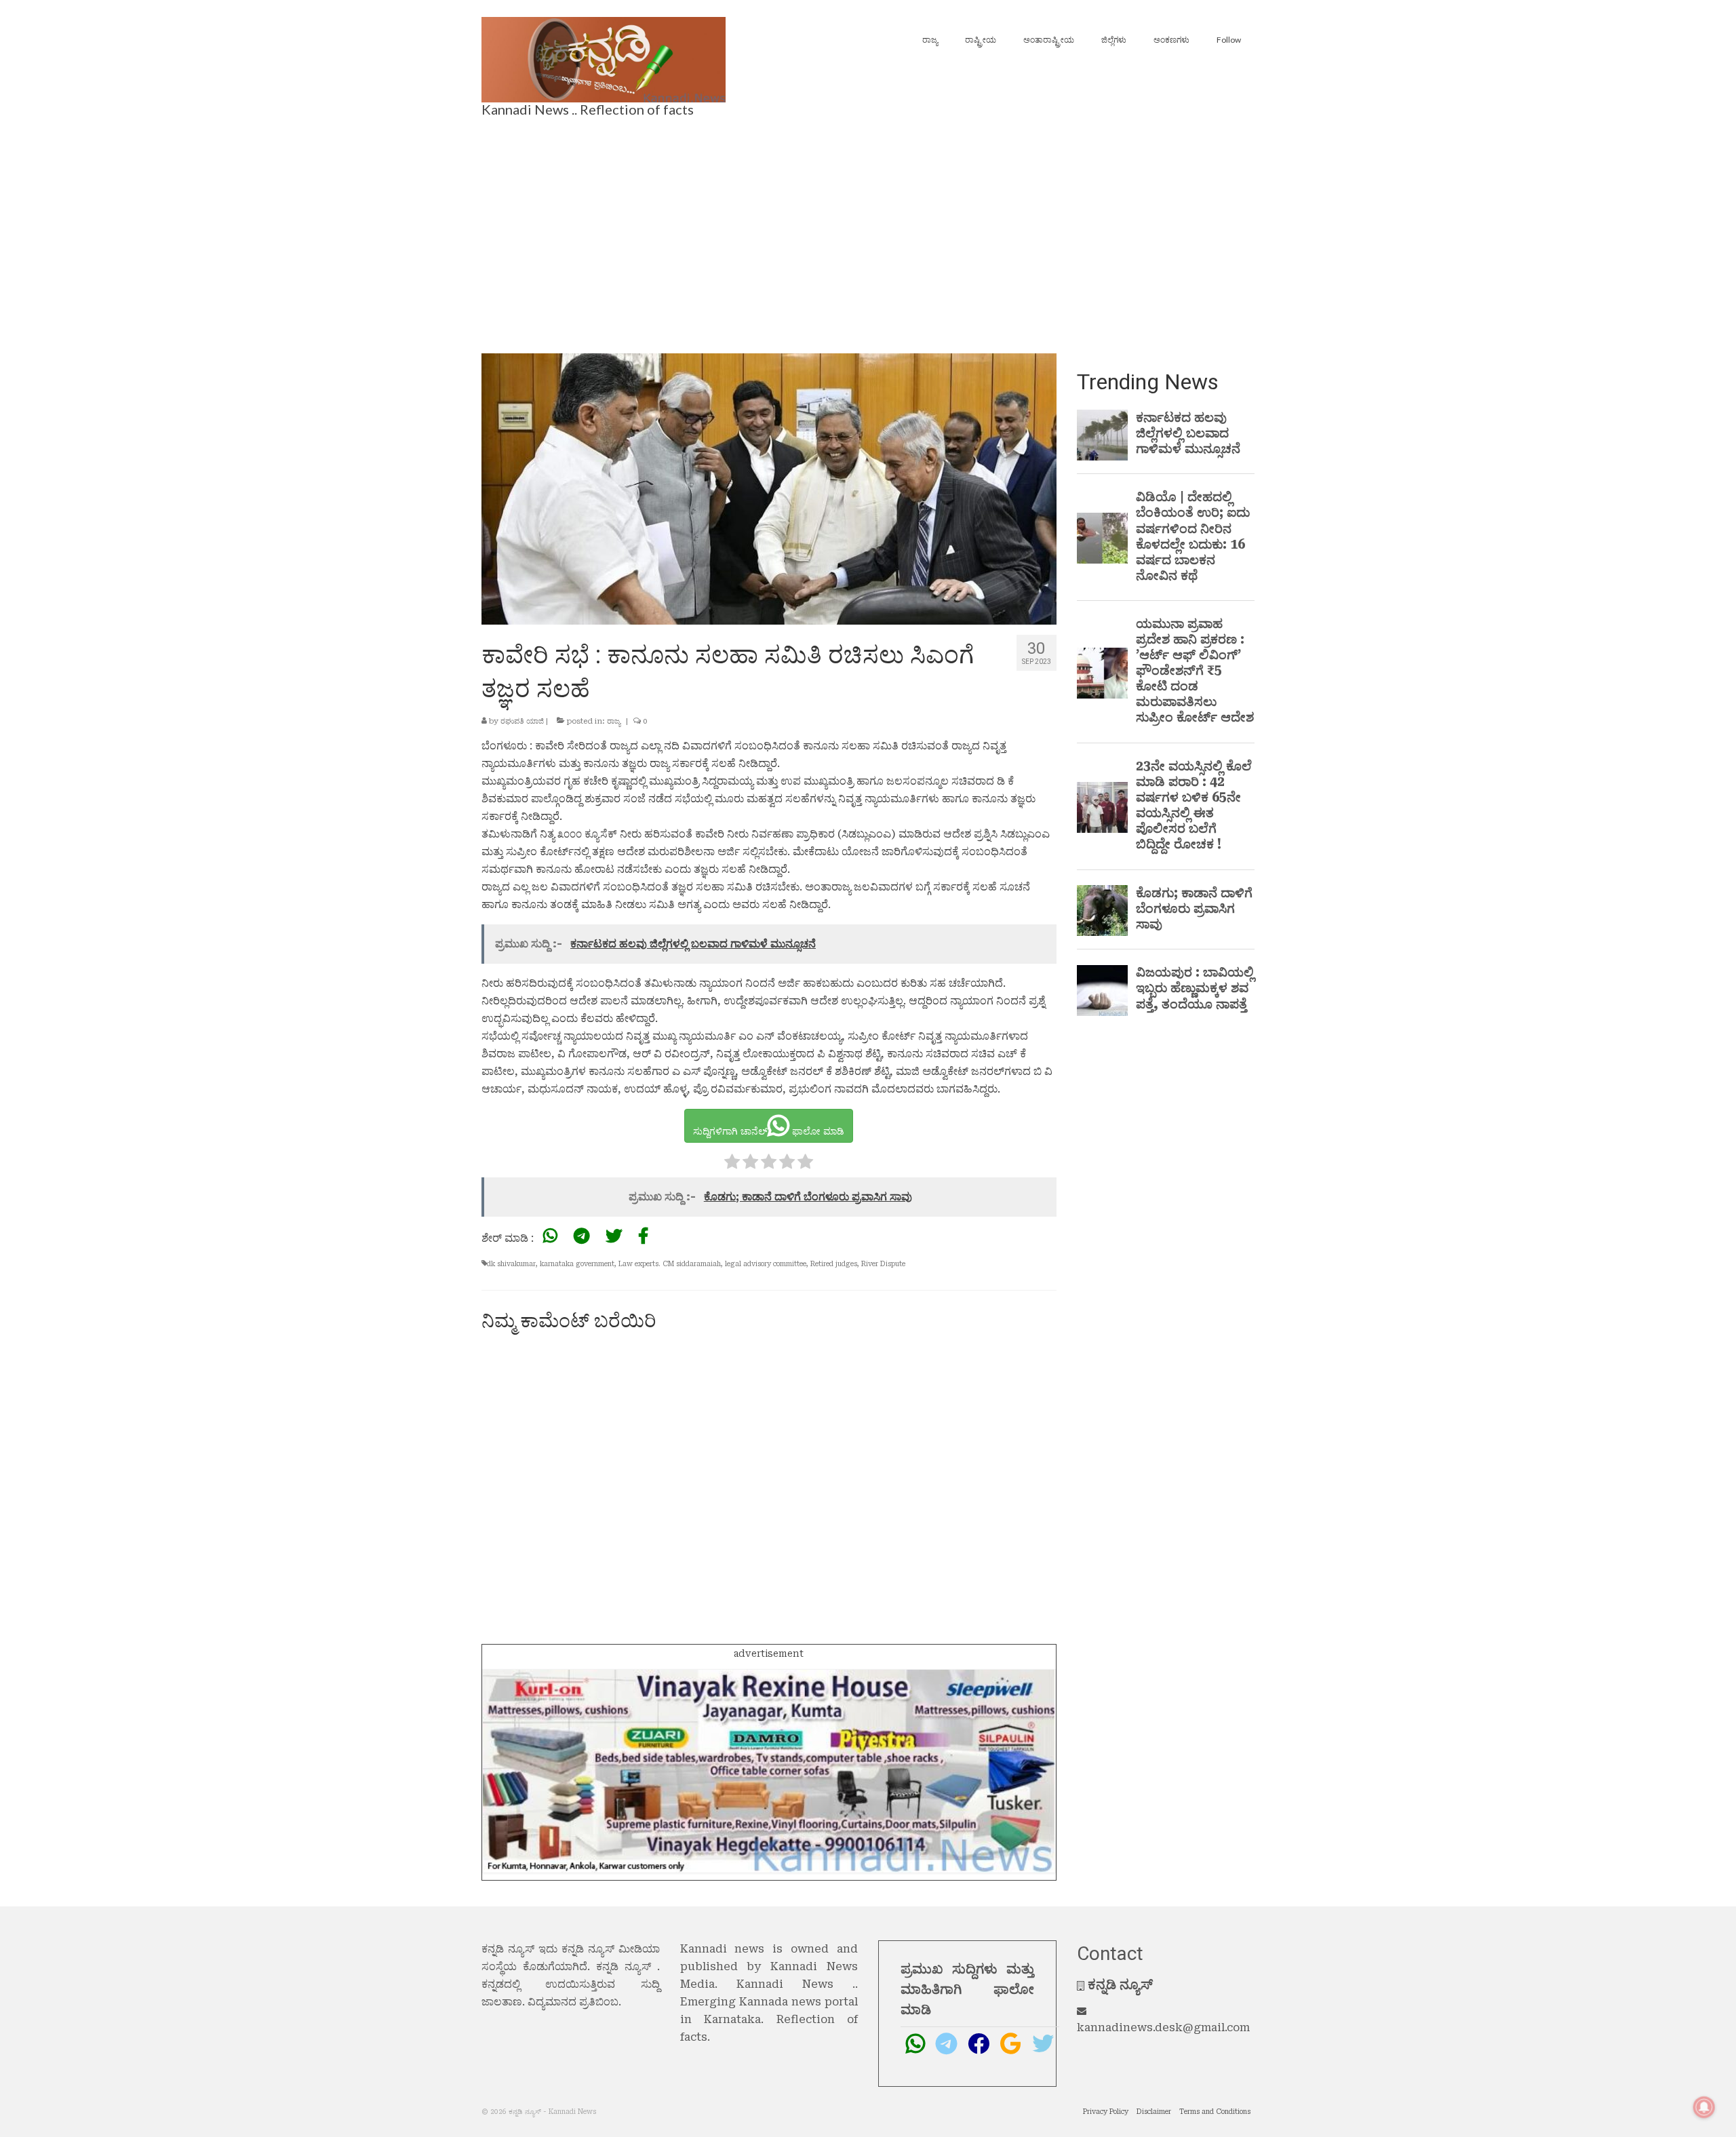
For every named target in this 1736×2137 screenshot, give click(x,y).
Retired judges (834, 1264)
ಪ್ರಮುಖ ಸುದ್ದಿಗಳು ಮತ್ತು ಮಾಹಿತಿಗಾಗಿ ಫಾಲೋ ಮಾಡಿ (967, 1989)
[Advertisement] (868, 231)
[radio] (732, 1164)
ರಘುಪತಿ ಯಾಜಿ (522, 721)
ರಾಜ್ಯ (614, 721)
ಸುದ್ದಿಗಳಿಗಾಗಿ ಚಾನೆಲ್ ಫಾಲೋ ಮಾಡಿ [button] (769, 1131)
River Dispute (883, 1264)
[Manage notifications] (1704, 2107)
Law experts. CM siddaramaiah (670, 1264)
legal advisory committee (766, 1264)
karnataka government (577, 1264)
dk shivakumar (511, 1264)
